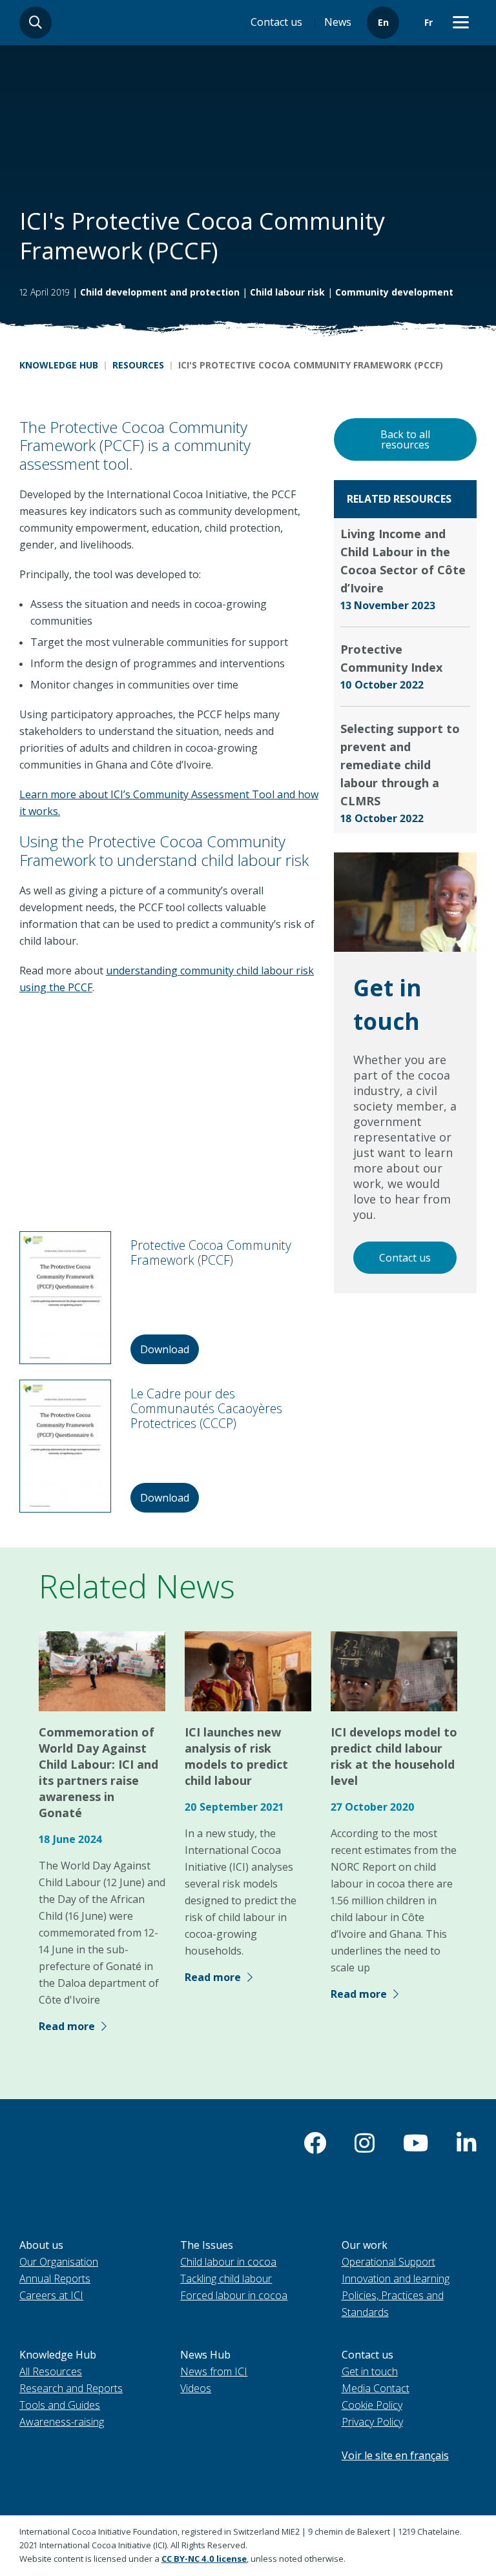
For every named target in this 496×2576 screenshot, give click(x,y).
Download (165, 1349)
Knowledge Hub (59, 365)
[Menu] (460, 23)
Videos (196, 2388)
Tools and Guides (60, 2405)
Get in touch (370, 2371)
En (383, 22)
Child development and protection (160, 292)
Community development (394, 292)
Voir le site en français (395, 2455)
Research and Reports (71, 2388)
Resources (138, 365)
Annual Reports (55, 2279)
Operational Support (388, 2262)
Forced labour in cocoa (234, 2295)
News (338, 22)
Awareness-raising (62, 2422)
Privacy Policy (372, 2422)
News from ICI (214, 2371)
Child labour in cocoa (228, 2262)
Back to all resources (405, 439)
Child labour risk (287, 292)
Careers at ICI (51, 2295)
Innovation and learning (396, 2279)
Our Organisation (59, 2262)
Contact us (276, 22)
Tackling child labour (226, 2279)
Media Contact (376, 2388)
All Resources (51, 2371)
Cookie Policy (372, 2405)
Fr (429, 22)
